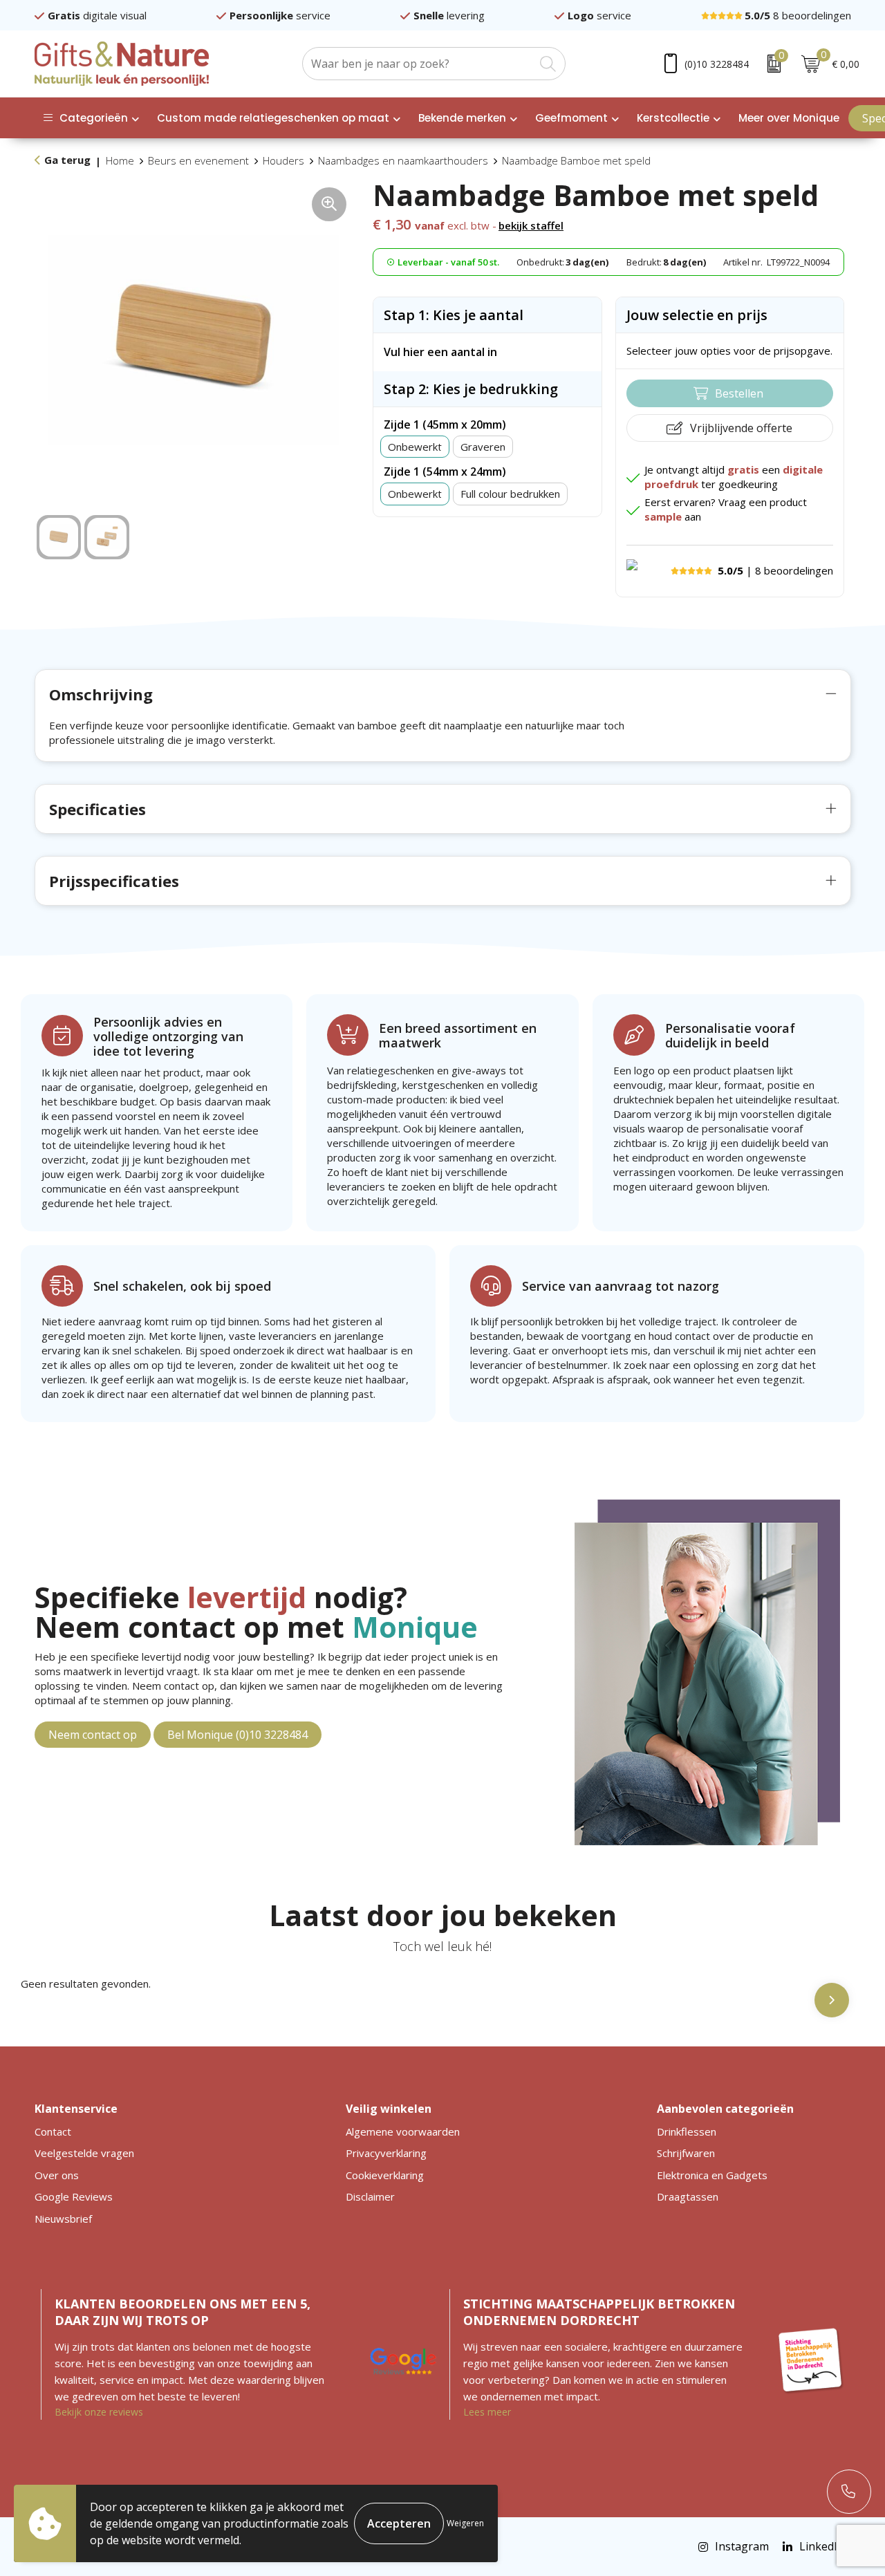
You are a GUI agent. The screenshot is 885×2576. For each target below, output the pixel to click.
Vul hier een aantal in (440, 352)
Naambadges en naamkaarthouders (403, 160)
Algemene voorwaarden (403, 2131)
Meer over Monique (789, 118)
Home (120, 160)
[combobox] (418, 64)
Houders (283, 160)
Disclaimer (370, 2196)
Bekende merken (462, 118)
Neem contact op (93, 1735)
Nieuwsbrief (63, 2219)
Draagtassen (688, 2196)
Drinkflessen (687, 2131)
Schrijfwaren (686, 2153)
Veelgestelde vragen (84, 2153)
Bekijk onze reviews (99, 2412)
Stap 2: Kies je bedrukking (471, 389)
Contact (53, 2131)
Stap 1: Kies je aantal (454, 315)
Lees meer (487, 2412)
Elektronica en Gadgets (712, 2175)
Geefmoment (571, 118)
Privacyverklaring (386, 2153)
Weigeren (465, 2523)
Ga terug (67, 160)
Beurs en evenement (198, 160)
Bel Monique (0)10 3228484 (237, 1735)
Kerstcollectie (673, 118)
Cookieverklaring (385, 2175)
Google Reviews (74, 2196)
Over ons (57, 2175)
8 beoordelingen (798, 15)
